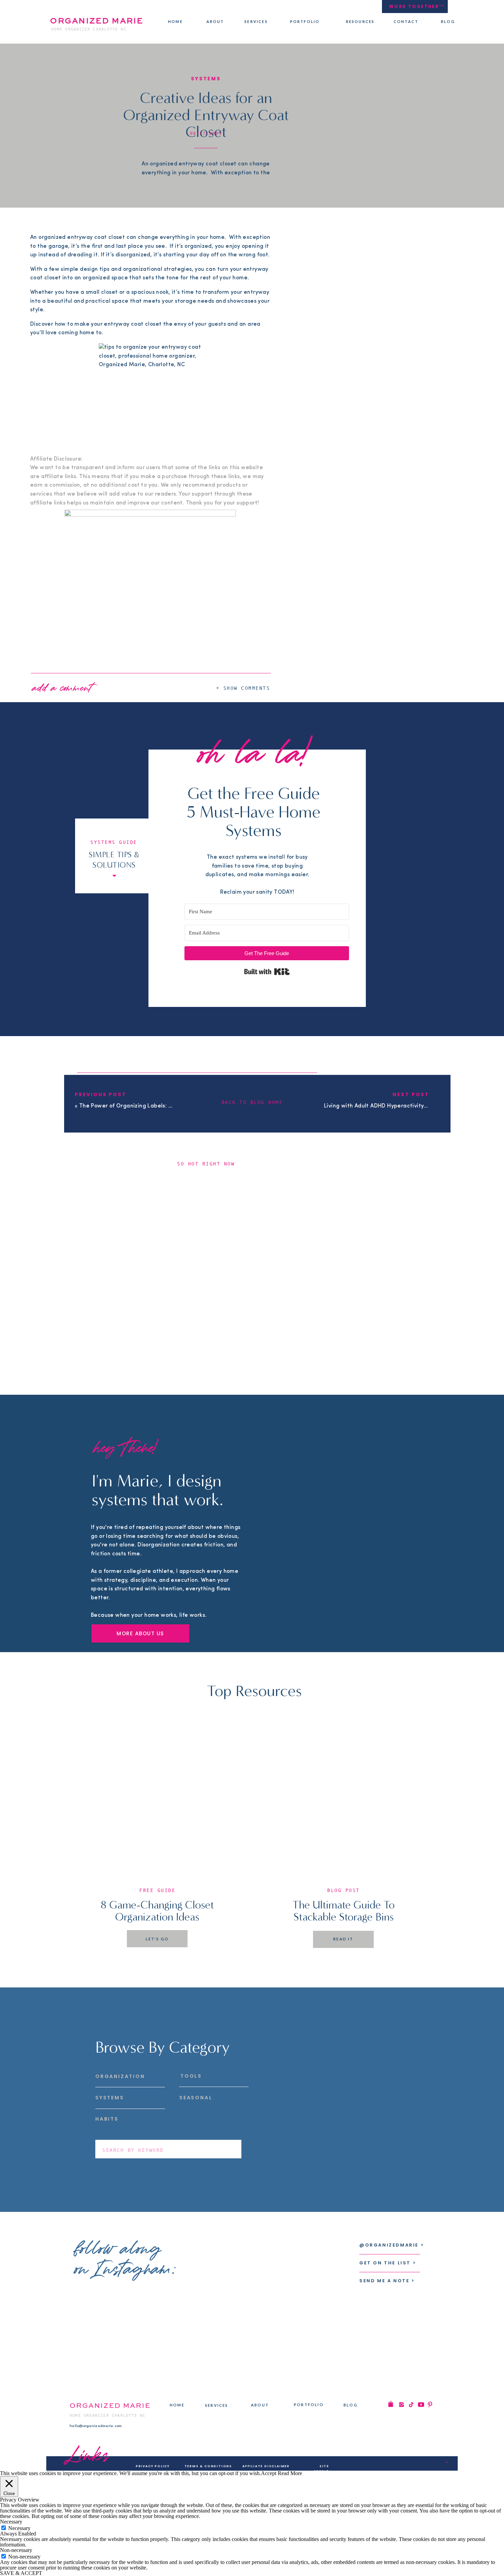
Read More (290, 2473)
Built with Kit (267, 972)
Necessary (19, 2528)
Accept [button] (269, 2473)
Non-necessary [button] (16, 2550)
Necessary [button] (11, 2522)
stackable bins (82, 2001)
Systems (206, 79)
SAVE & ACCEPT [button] (21, 2573)
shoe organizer (204, 1960)
